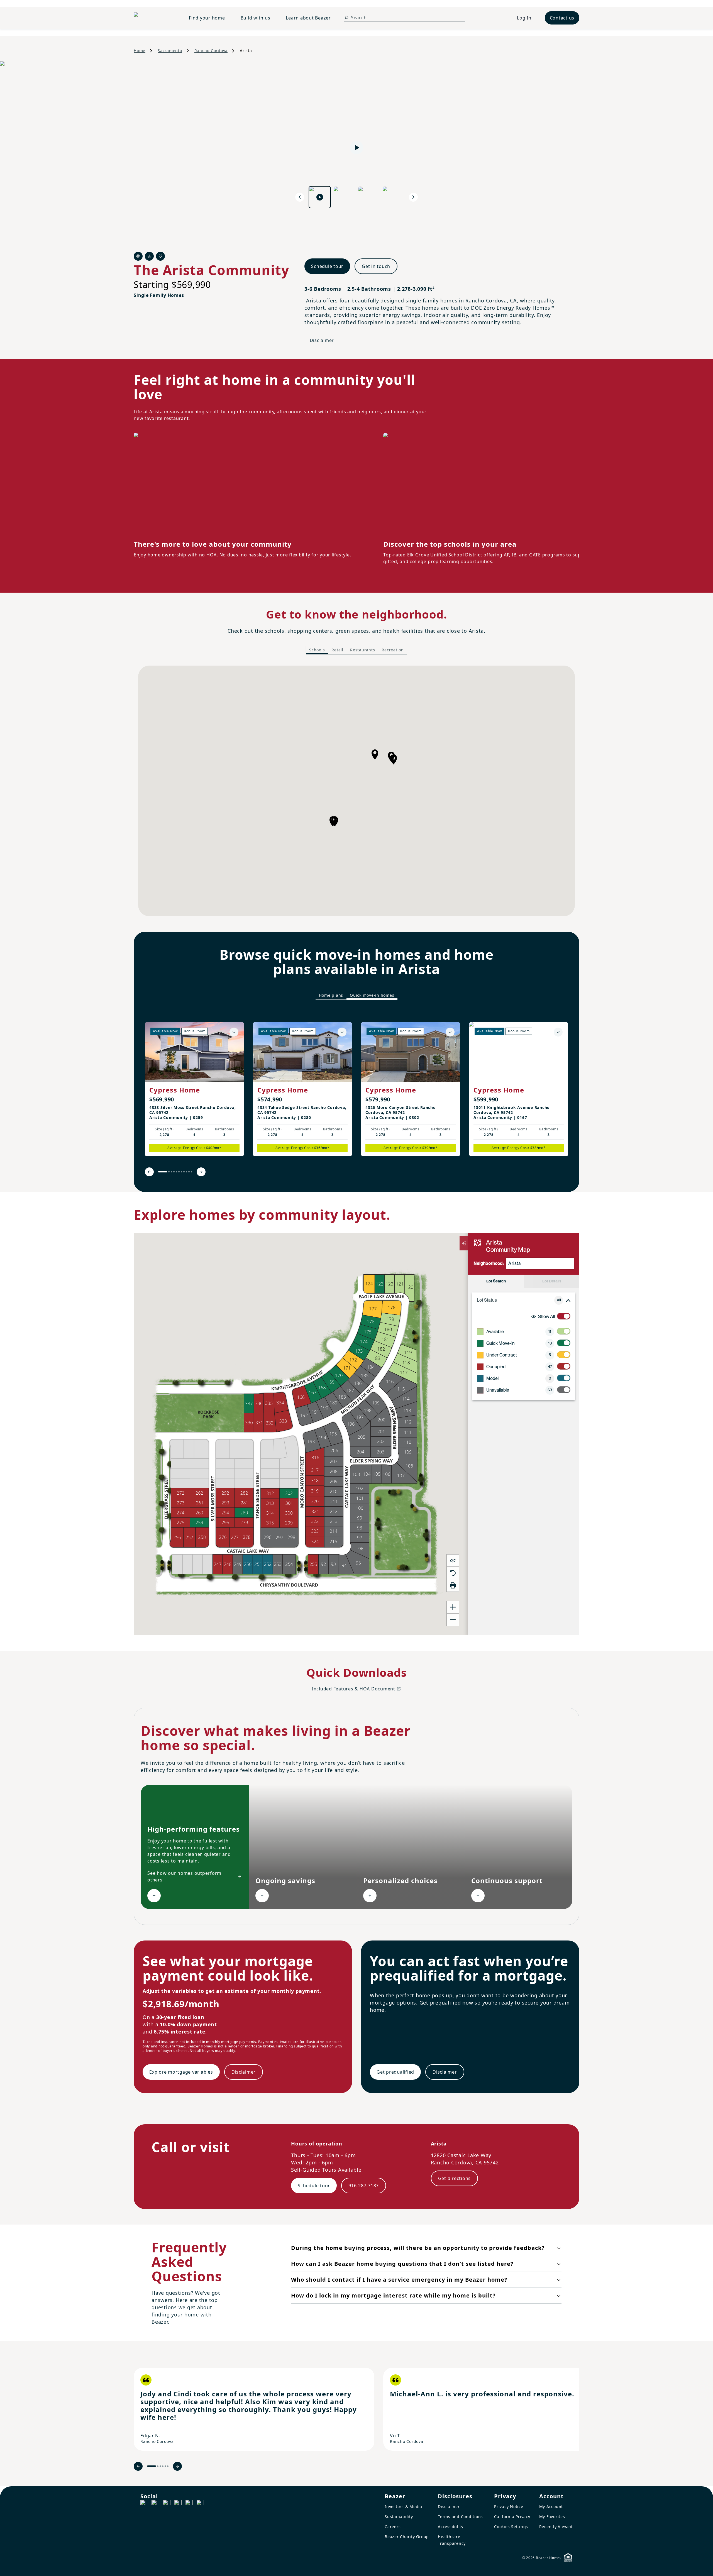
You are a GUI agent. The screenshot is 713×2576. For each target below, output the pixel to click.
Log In (524, 18)
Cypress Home (175, 1090)
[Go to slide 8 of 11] (184, 1172)
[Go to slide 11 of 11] (191, 1172)
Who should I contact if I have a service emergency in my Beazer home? (399, 2280)
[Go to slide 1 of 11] (163, 1172)
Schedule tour (327, 266)
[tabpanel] (356, 791)
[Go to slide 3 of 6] (160, 2466)
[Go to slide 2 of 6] (158, 2466)
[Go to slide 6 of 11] (179, 1172)
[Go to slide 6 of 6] (168, 2466)
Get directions (455, 2178)
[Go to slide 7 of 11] (181, 1172)
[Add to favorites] (234, 1032)
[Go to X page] (178, 2504)
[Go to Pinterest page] (200, 2504)
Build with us (256, 18)
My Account (551, 2507)
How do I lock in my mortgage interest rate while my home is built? (393, 2295)
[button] (375, 754)
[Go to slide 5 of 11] (176, 1172)
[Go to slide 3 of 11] (171, 1172)
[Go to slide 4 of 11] (174, 1172)
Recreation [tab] (393, 650)
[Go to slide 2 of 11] (169, 1172)
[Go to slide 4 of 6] (163, 2466)
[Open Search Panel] (346, 18)
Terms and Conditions (460, 2517)
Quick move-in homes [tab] (372, 995)
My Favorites (552, 2517)
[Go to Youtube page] (189, 2504)
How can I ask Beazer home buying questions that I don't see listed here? (402, 2264)
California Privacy (512, 2517)
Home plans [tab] (331, 995)
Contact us (562, 18)
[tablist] (356, 650)
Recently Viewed (556, 2527)
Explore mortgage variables (181, 2072)
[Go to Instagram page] (155, 2504)
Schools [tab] (317, 650)
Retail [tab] (337, 650)
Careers (393, 2527)
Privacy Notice (509, 2507)
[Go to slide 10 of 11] (189, 1172)
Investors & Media (403, 2507)
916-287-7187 (364, 2186)
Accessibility (451, 2527)
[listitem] (194, 1089)
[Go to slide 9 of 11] (186, 1172)
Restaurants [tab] (362, 650)
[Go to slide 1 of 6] (152, 2466)
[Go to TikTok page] (167, 2504)
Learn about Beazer (308, 18)
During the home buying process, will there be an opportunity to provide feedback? (418, 2248)
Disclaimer (322, 340)
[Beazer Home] (155, 18)
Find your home (207, 18)
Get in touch (376, 266)
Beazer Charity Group (407, 2537)
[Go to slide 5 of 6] (165, 2466)
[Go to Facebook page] (144, 2504)
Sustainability (399, 2517)
